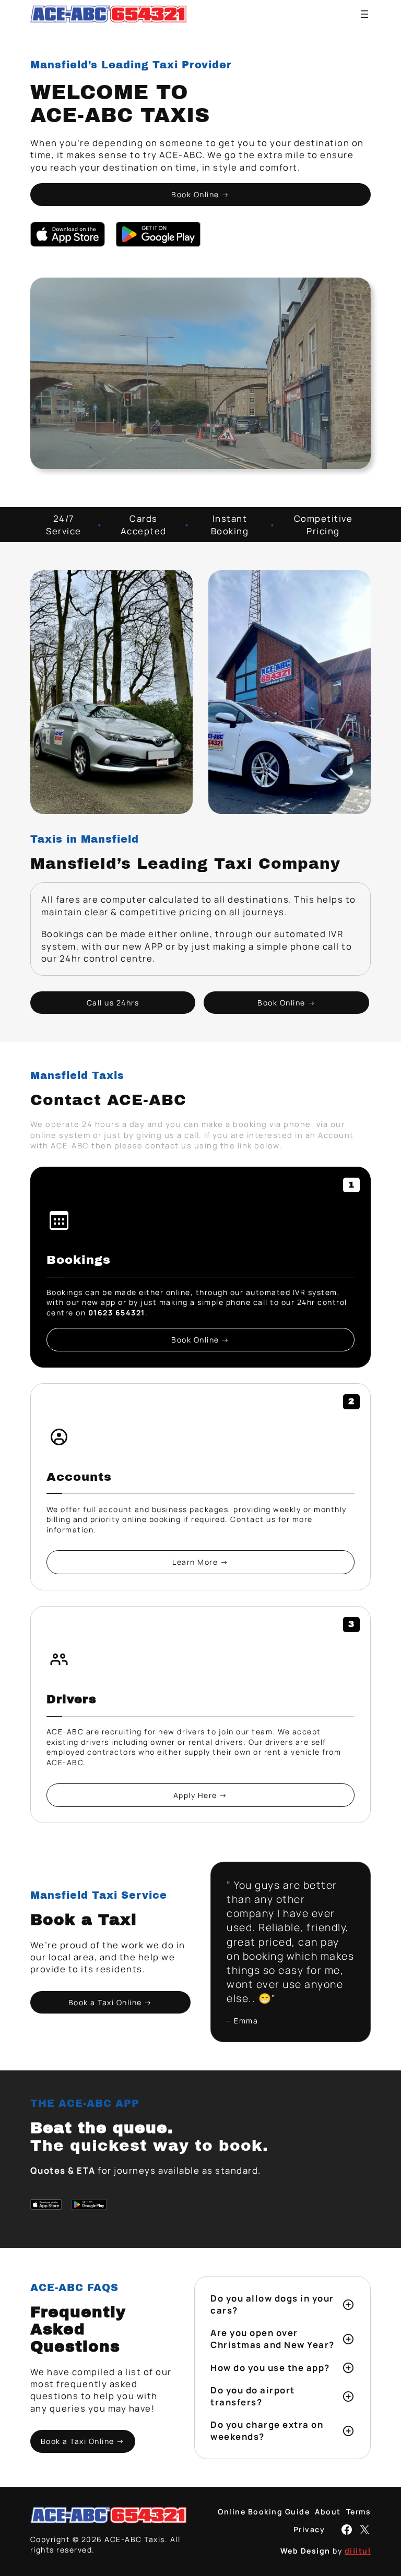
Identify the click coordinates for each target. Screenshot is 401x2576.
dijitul (358, 2551)
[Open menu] (364, 14)
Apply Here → (200, 1795)
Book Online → (200, 194)
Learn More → (200, 1562)
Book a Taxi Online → (110, 2002)
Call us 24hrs (113, 1003)
